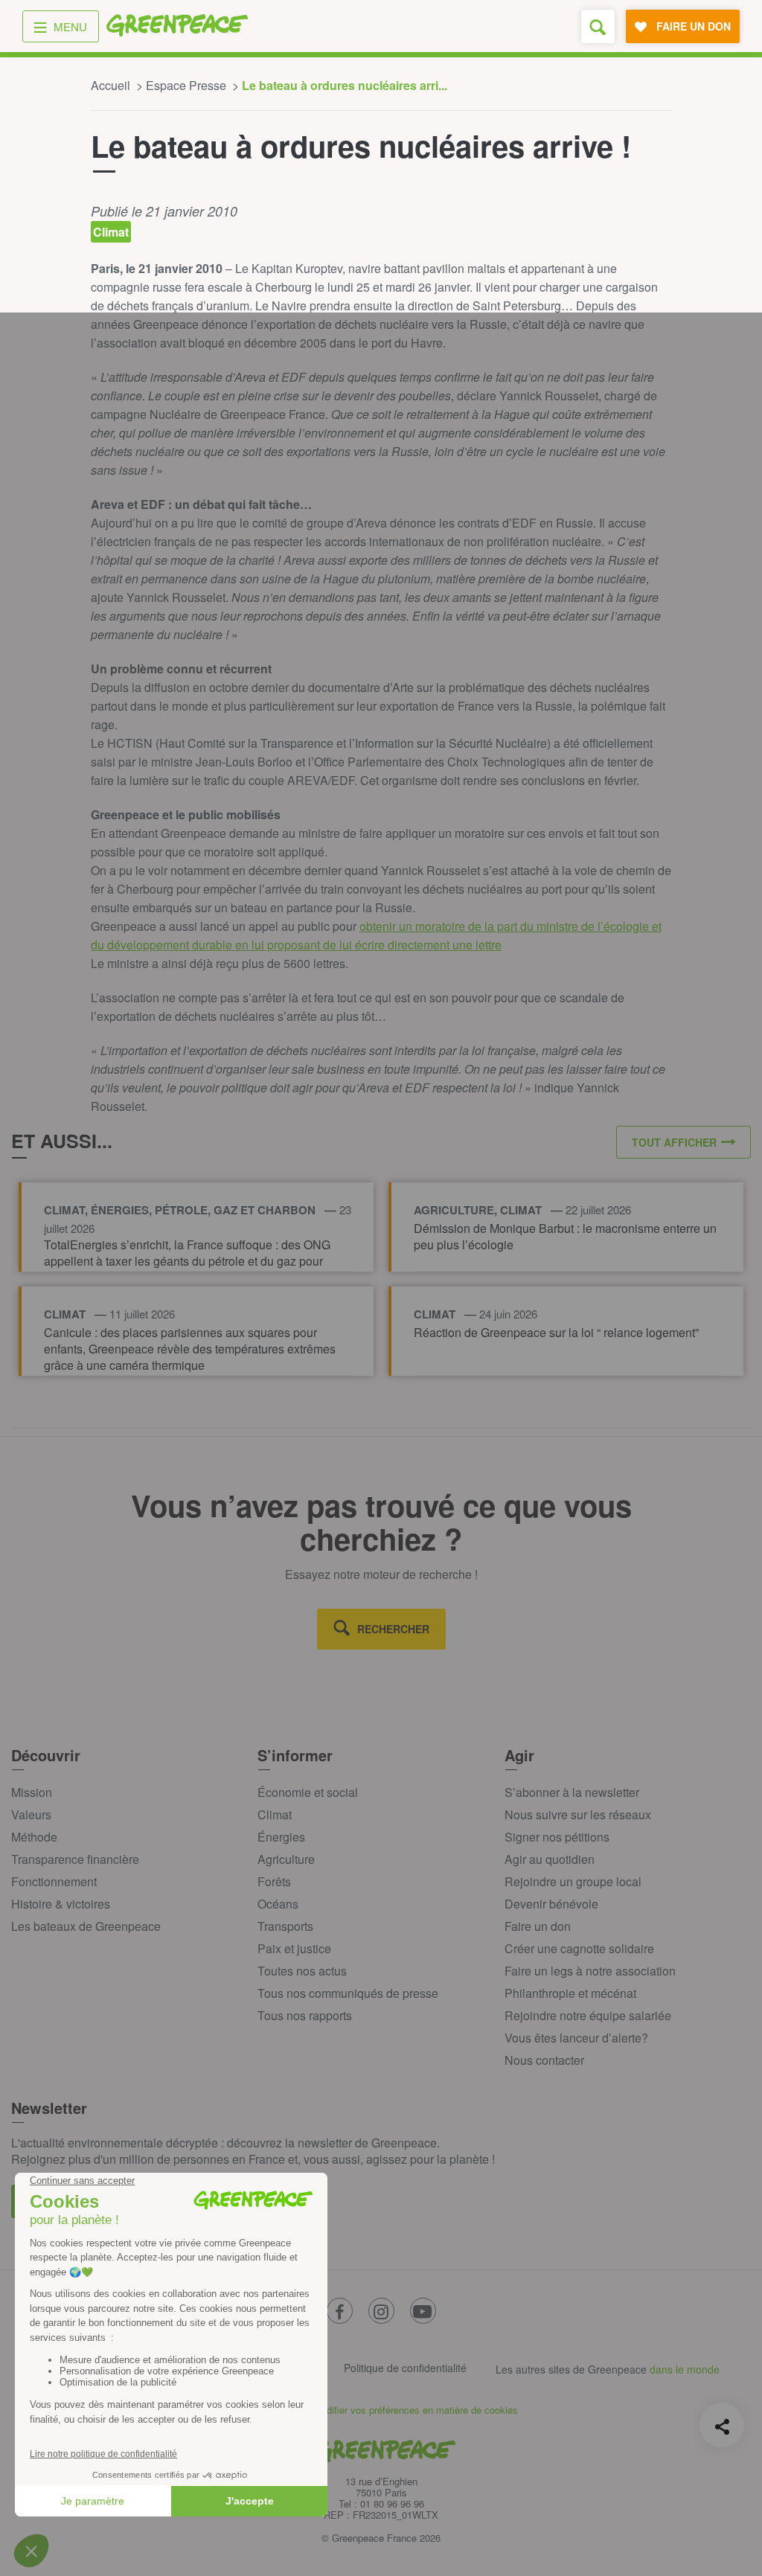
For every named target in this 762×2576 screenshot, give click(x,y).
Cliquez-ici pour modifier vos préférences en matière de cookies (381, 2410)
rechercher (393, 1629)
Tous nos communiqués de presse (348, 1993)
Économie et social (308, 1792)
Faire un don (538, 1926)
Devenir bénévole (551, 1904)
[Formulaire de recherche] (598, 26)
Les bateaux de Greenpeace (86, 1926)
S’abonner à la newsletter (572, 1792)
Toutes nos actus (302, 1971)
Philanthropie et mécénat (570, 1993)
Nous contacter (544, 2060)
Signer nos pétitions (557, 1837)
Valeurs (31, 1814)
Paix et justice (294, 1948)
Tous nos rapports (305, 2015)
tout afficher (674, 1142)
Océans (278, 1904)
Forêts (274, 1881)
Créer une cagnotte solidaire (579, 1948)
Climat (275, 1814)
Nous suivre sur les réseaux (578, 1814)
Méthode (34, 1837)
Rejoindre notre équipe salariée (588, 2015)
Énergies (281, 1837)
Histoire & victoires (61, 1904)
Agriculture (286, 1859)
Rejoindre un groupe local (573, 1881)
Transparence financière (75, 1859)
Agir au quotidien (550, 1859)
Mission (32, 1792)
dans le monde (685, 2369)
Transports (285, 1926)
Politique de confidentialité (405, 2368)
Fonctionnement (54, 1881)
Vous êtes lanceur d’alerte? (576, 2038)
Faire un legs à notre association (590, 1971)
